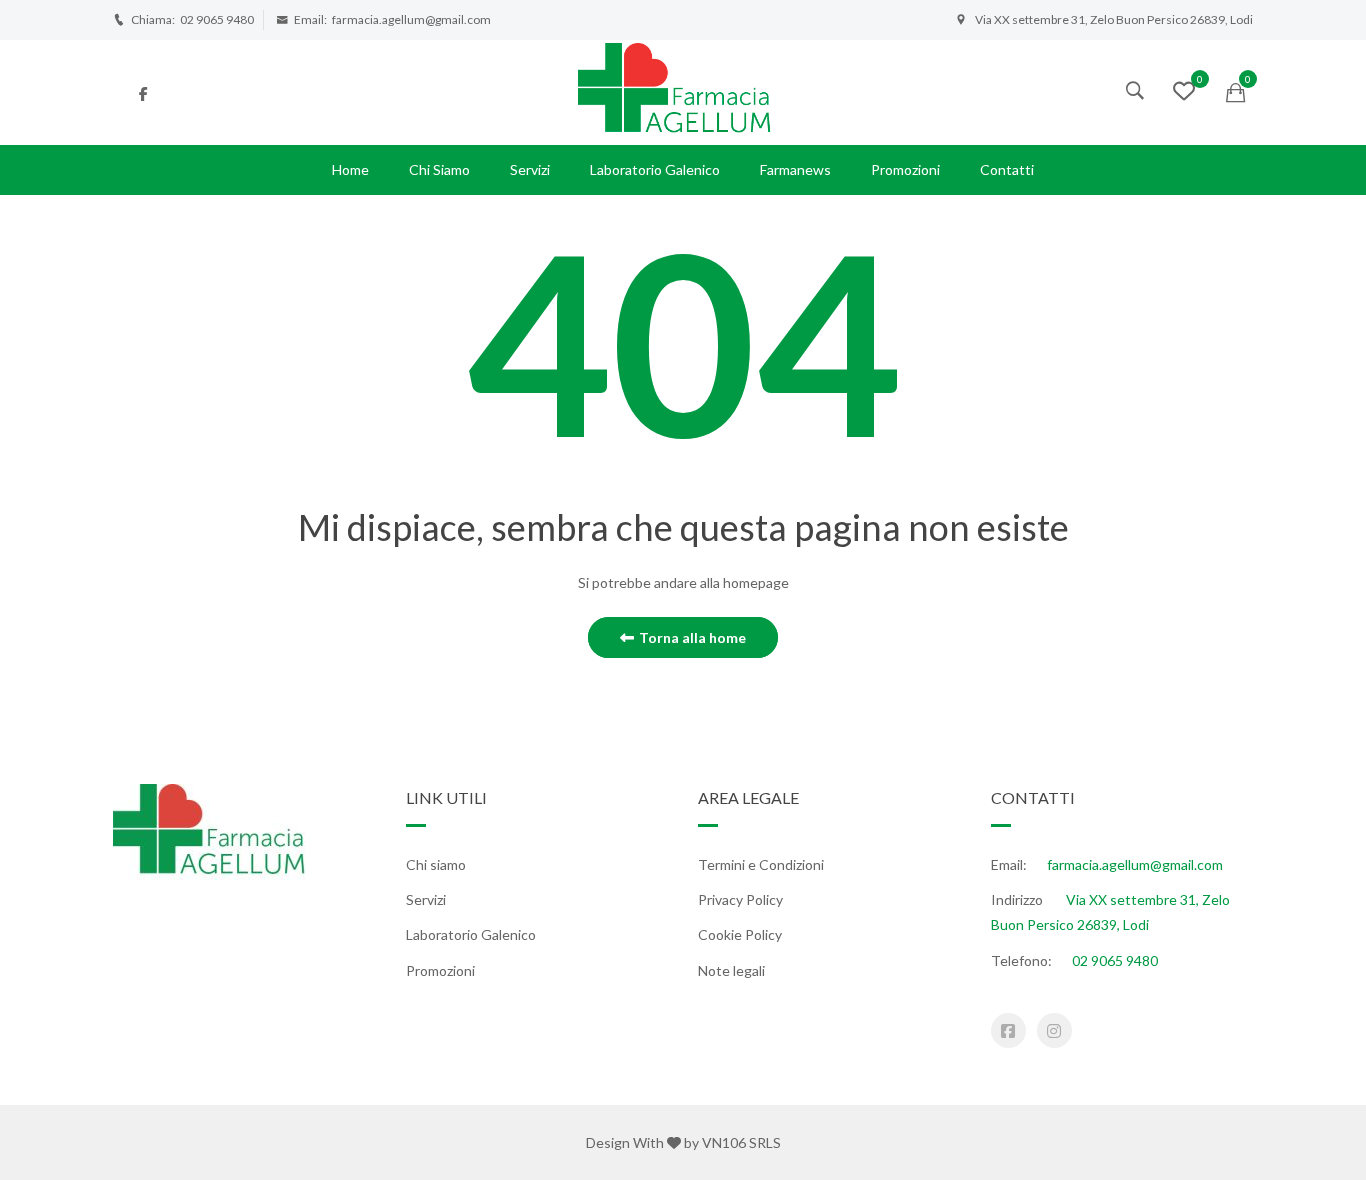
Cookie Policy (740, 934)
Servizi (530, 169)
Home (350, 169)
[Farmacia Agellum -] (683, 90)
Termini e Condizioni (761, 864)
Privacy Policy (740, 899)
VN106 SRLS (741, 1142)
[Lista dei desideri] (1184, 93)
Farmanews (795, 169)
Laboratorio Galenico (655, 169)
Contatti (1007, 169)
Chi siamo (439, 169)
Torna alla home (692, 637)
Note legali (731, 970)
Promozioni (905, 169)
